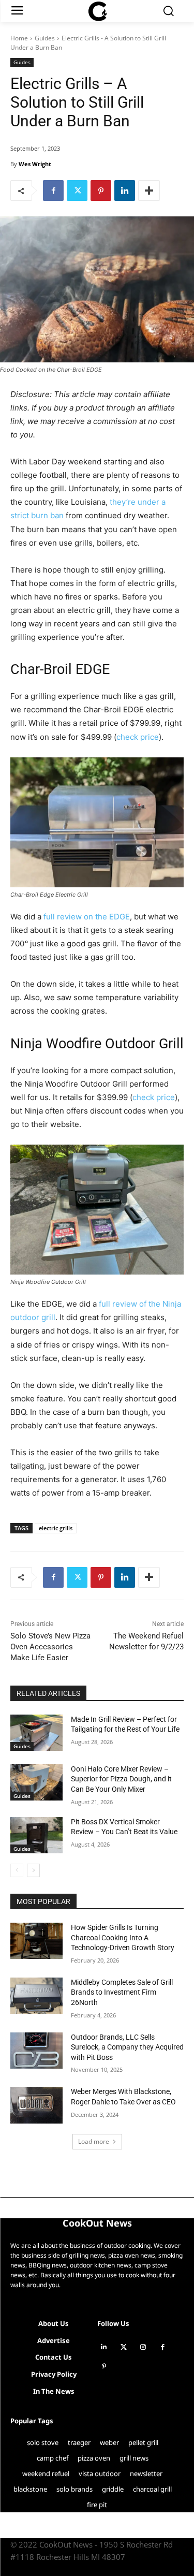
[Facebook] (53, 191)
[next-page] (33, 1870)
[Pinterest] (101, 191)
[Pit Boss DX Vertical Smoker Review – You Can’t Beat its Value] (36, 1835)
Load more (94, 2141)
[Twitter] (77, 191)
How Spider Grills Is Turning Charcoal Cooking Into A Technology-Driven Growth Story (123, 1937)
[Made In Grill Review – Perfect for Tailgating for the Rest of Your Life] (36, 1733)
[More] (149, 191)
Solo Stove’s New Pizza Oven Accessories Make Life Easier (50, 1647)
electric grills (56, 1528)
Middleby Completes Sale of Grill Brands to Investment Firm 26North (122, 1992)
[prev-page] (17, 1870)
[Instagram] (143, 2347)
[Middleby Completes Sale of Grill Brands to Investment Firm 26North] (36, 1996)
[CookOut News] (97, 11)
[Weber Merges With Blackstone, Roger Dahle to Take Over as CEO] (36, 2105)
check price (138, 737)
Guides (45, 38)
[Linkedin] (125, 191)
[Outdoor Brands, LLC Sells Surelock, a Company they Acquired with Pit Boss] (36, 2051)
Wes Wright (35, 164)
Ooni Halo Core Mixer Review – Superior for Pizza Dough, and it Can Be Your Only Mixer (121, 1779)
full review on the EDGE (87, 917)
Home (19, 38)
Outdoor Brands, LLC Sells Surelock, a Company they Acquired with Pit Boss (127, 2047)
